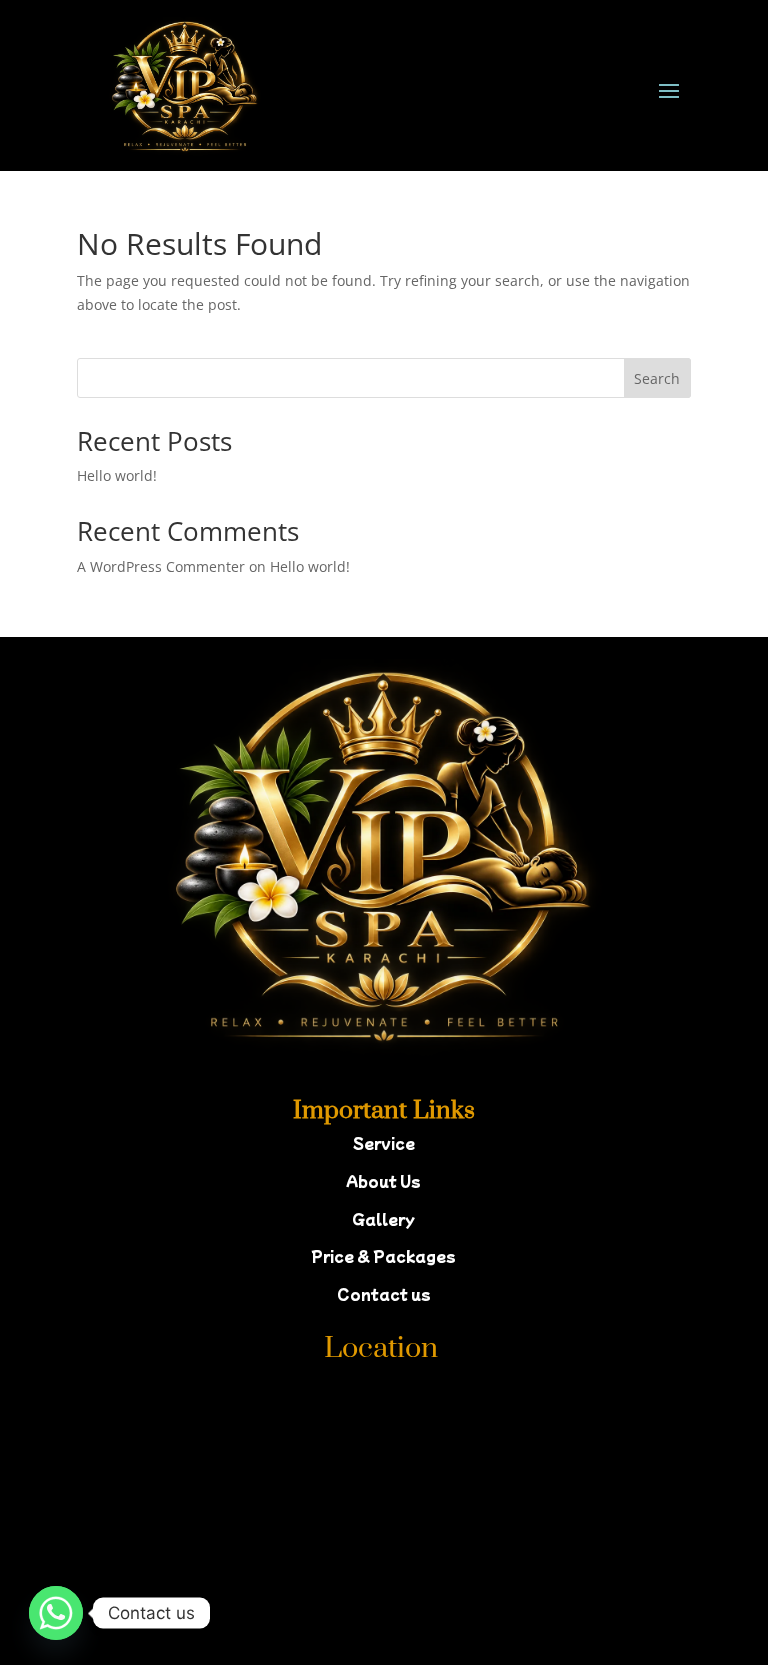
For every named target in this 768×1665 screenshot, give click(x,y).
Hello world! (117, 475)
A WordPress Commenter (161, 566)
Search (657, 378)
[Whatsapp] (56, 1613)
